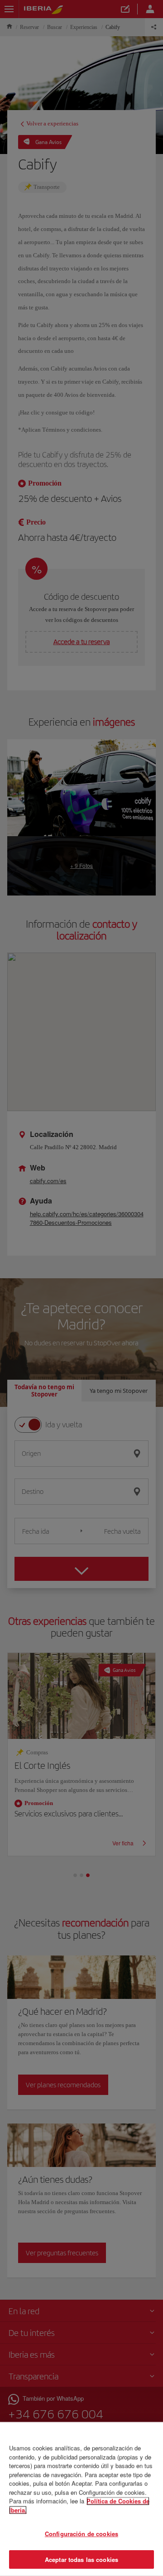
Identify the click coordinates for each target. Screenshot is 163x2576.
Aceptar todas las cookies (81, 2559)
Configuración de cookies (81, 2534)
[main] (81, 2499)
